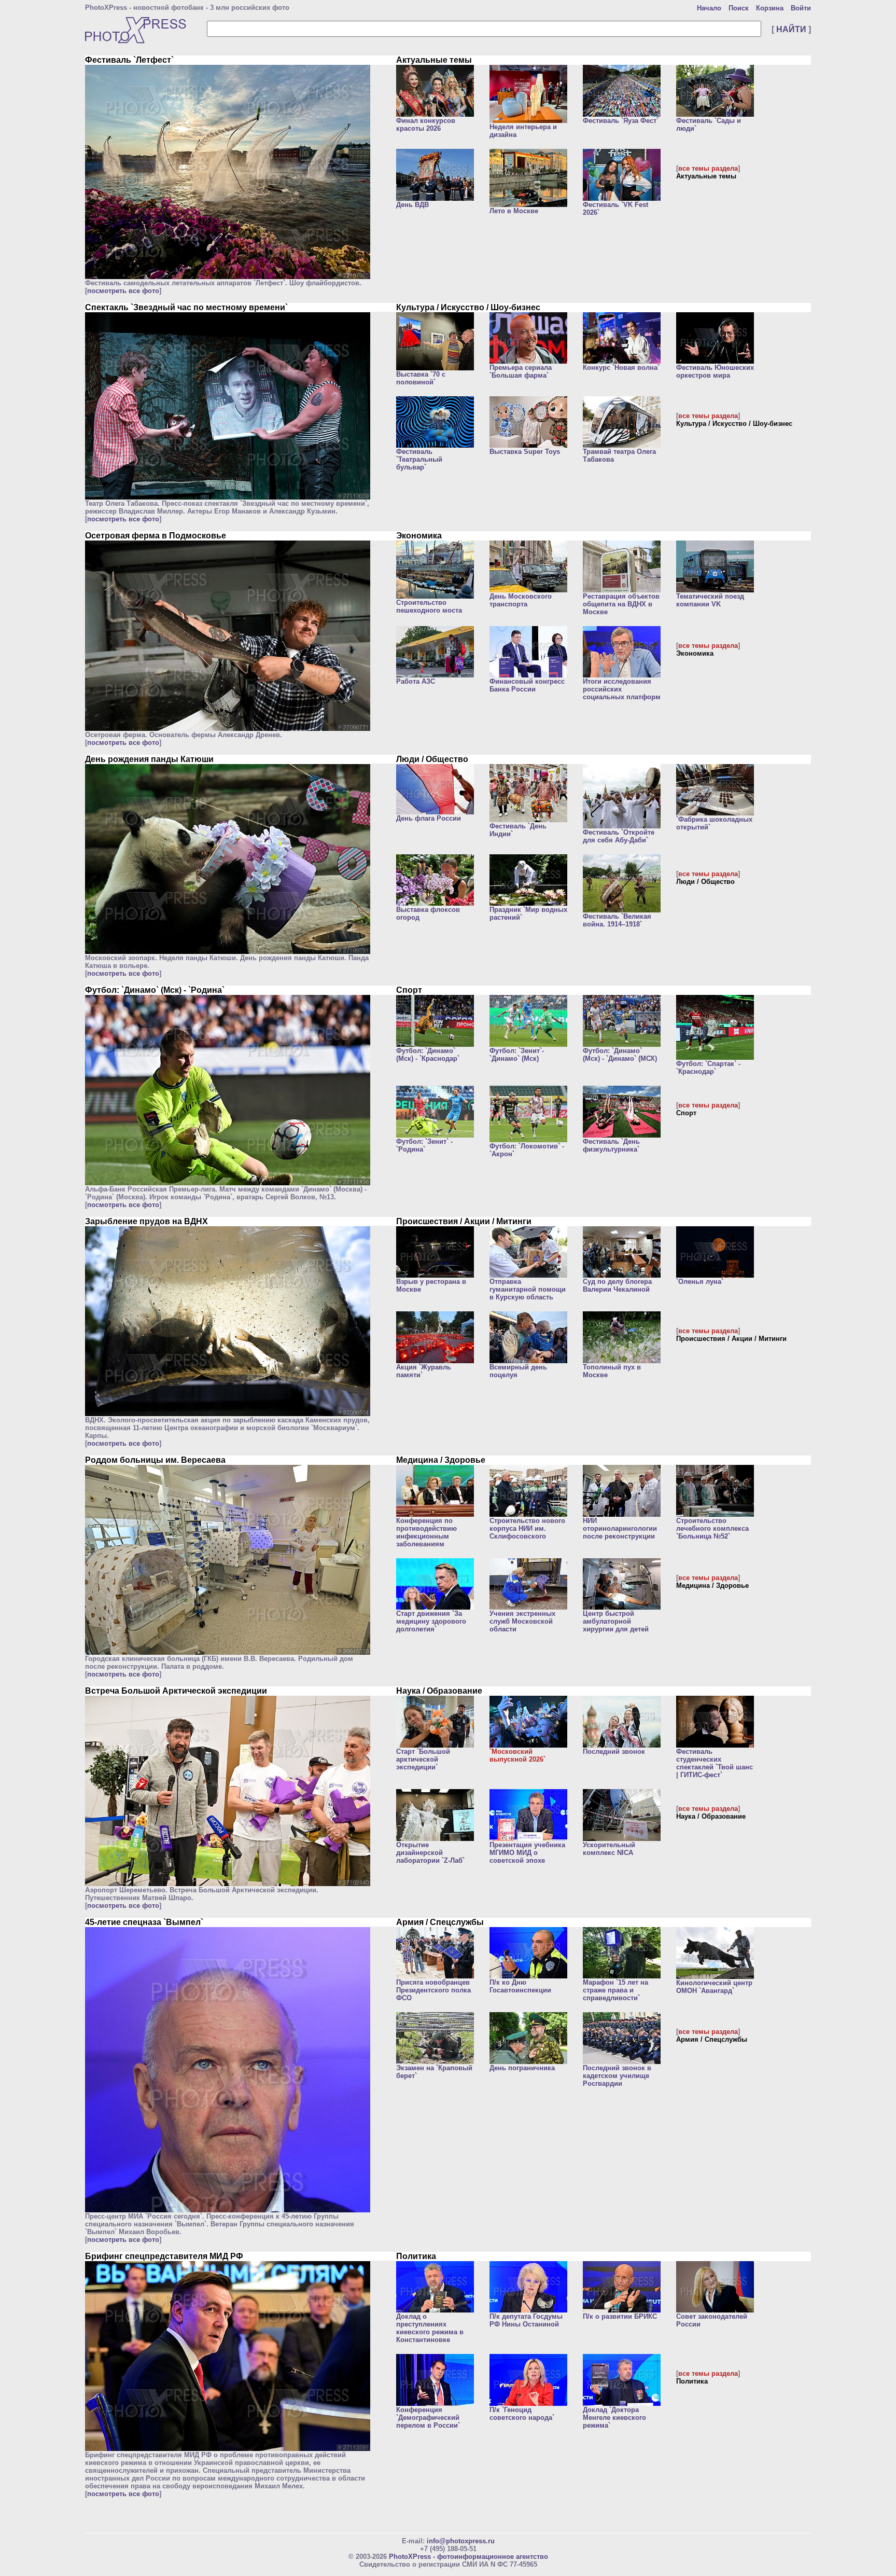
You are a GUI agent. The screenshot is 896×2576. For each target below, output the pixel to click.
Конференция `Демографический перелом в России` (428, 2418)
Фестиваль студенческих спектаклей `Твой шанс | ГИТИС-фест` (715, 1763)
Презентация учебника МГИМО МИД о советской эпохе (527, 1853)
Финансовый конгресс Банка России (527, 685)
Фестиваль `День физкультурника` (611, 1145)
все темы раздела (708, 168)
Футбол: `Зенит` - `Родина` (424, 1145)
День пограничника (522, 2068)
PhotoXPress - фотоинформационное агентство (468, 2557)
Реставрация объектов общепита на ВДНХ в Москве (621, 604)
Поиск (739, 8)
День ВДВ (412, 205)
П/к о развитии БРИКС (620, 2316)
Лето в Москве (514, 211)
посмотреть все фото (123, 291)
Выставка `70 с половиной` (421, 378)
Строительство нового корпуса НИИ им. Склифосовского (527, 1528)
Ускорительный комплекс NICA (609, 1849)
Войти (801, 8)
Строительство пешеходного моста (429, 606)
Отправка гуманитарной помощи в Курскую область (528, 1289)
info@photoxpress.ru (461, 2541)
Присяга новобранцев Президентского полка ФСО (433, 1990)
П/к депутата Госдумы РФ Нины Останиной (526, 2320)
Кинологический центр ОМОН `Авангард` (714, 1987)
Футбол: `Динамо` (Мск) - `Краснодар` (428, 1055)
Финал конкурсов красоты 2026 (426, 124)
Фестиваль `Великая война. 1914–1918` (617, 920)
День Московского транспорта (521, 600)
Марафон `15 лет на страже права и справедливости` (615, 1990)
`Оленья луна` (700, 1282)
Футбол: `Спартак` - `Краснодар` (708, 1068)
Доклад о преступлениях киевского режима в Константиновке (430, 2328)
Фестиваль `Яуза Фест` (621, 121)
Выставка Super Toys (525, 452)
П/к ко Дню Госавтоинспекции (520, 1986)
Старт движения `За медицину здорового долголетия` (431, 1621)
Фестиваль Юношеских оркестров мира (715, 371)
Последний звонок (614, 1751)
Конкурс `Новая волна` (621, 368)
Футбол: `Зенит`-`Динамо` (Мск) (517, 1055)
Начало (709, 8)
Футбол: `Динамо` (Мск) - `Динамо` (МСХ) (620, 1055)
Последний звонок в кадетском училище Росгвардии (617, 2076)
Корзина (770, 8)
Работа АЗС (416, 681)
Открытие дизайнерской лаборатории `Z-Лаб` (430, 1853)
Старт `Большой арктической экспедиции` (423, 1759)
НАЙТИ (791, 29)
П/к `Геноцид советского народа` (522, 2414)
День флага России (429, 818)
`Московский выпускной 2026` (517, 1755)
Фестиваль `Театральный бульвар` (419, 459)
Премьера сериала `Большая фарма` (521, 371)
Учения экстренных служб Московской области (522, 1621)
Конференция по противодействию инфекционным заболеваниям (426, 1532)
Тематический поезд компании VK (710, 600)
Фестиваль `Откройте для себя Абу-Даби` (619, 836)
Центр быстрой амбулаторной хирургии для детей (616, 1621)
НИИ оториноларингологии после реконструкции (620, 1528)
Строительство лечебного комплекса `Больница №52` (712, 1528)
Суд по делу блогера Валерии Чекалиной (617, 1285)
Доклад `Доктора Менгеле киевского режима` (614, 2418)
